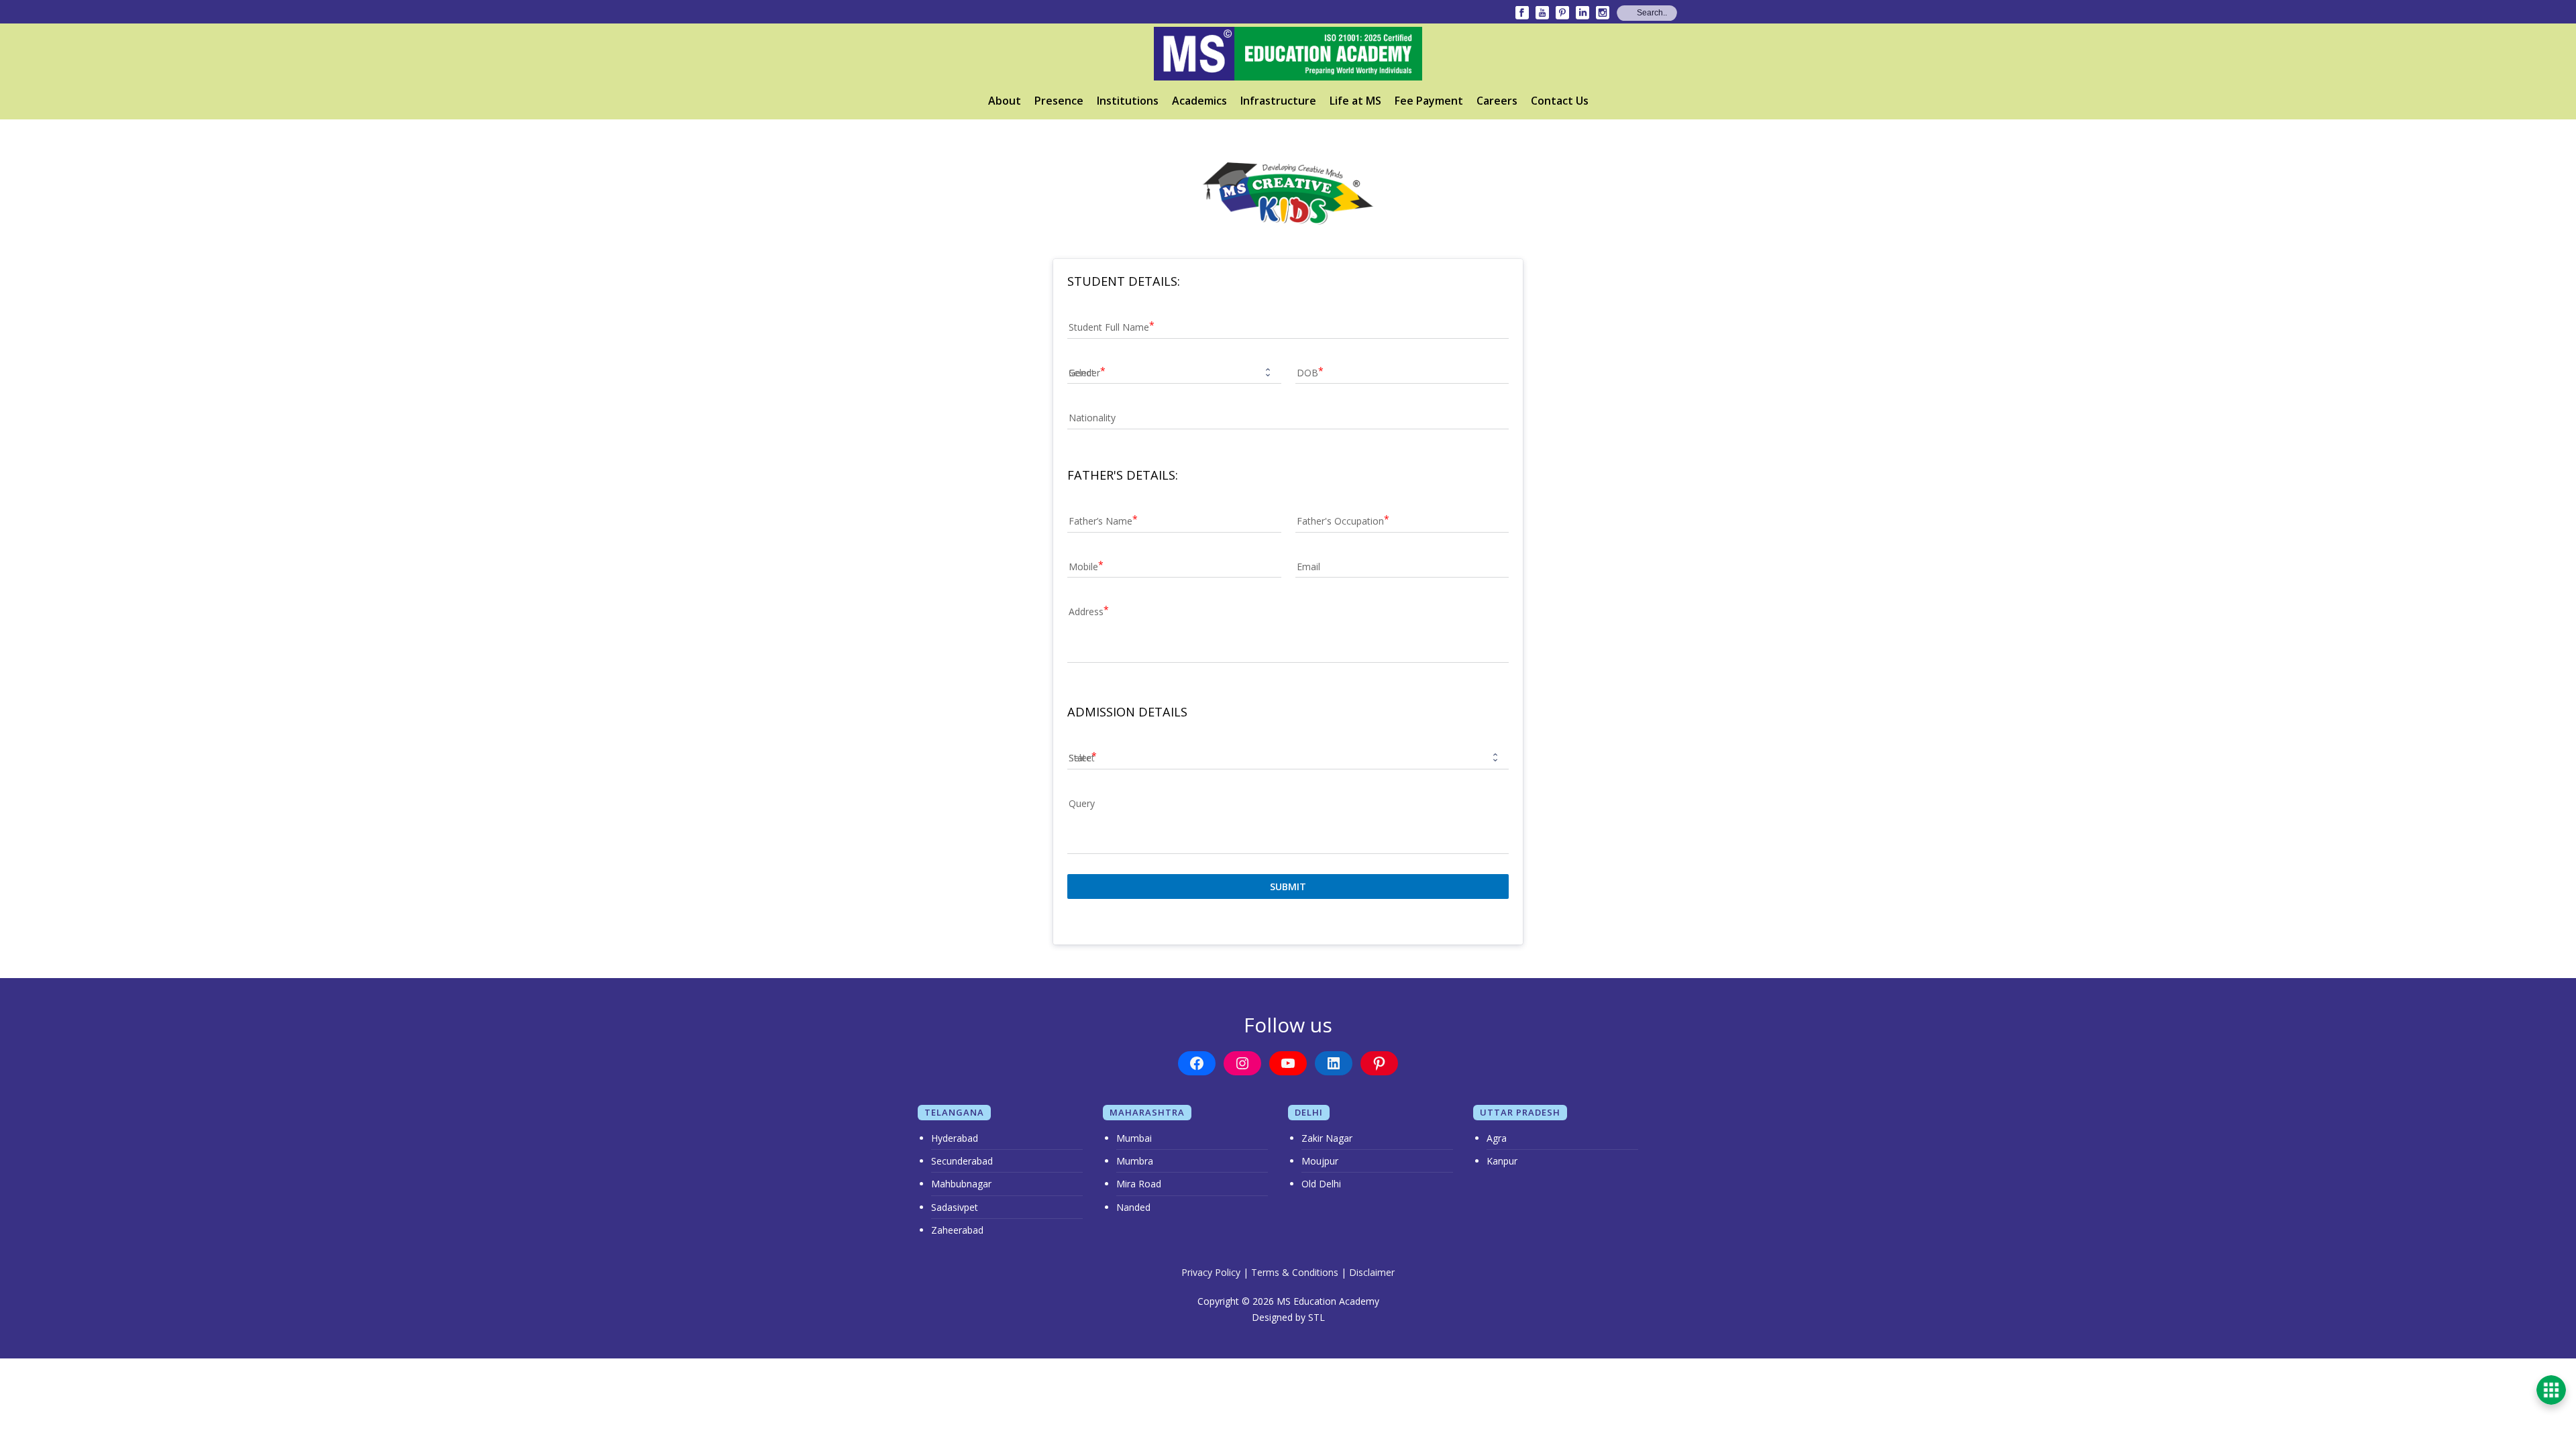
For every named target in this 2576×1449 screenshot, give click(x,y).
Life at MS (1355, 101)
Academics (1199, 101)
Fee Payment (1429, 101)
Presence (1059, 101)
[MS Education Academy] (1288, 54)
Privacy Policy (1211, 1272)
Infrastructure (1278, 101)
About (1005, 101)
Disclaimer (1372, 1272)
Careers (1497, 101)
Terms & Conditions (1295, 1272)
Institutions (1128, 101)
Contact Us (1560, 101)
